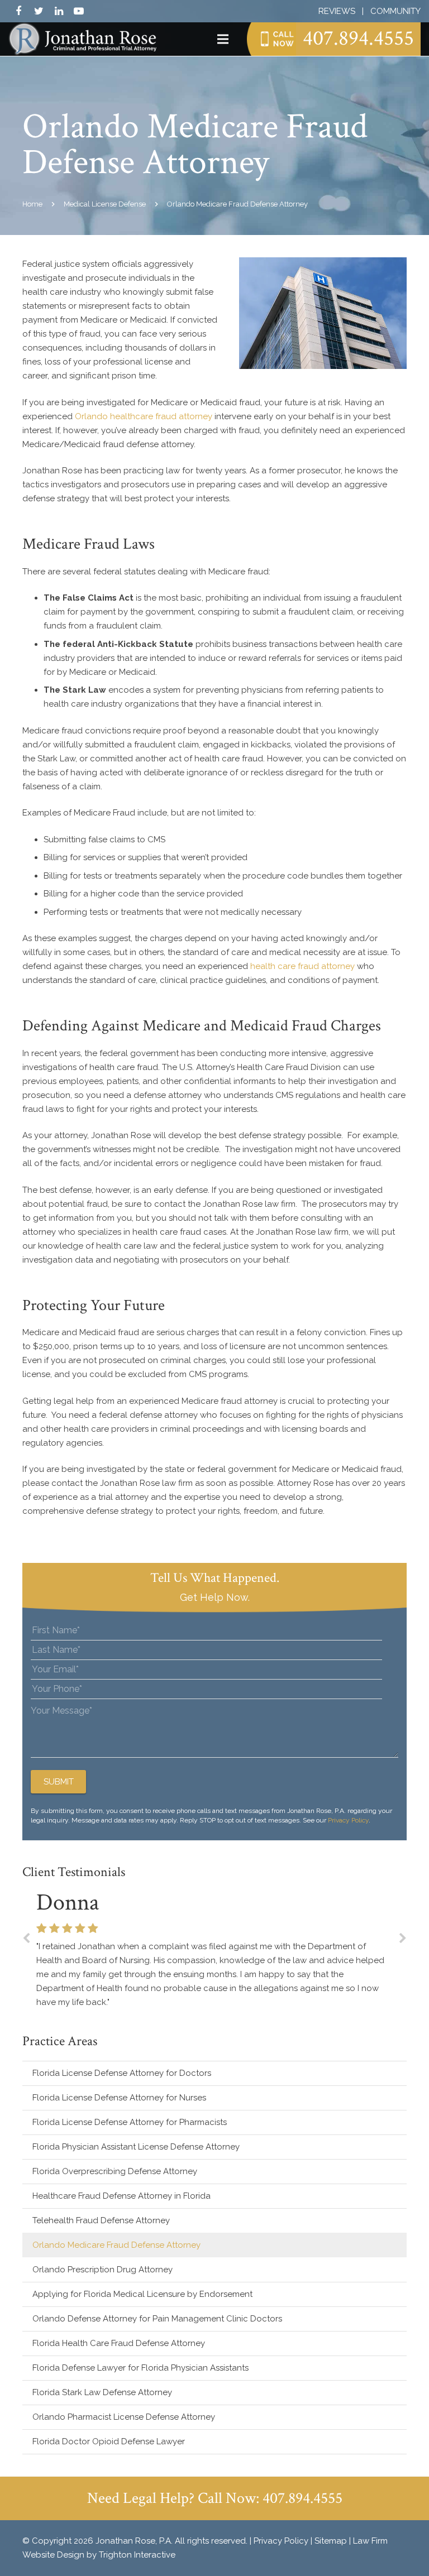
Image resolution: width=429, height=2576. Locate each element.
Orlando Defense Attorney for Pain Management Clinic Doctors (157, 2319)
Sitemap (331, 2541)
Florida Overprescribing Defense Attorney (115, 2171)
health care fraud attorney (302, 966)
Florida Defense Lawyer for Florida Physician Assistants (140, 2368)
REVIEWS (337, 11)
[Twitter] (39, 11)
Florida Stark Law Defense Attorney (102, 2392)
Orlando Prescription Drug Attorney (103, 2270)
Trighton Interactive (137, 2555)
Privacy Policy (348, 1820)
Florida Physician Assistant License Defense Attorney (136, 2147)
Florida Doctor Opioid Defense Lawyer (109, 2441)
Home (32, 204)
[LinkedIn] (59, 11)
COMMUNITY (395, 11)
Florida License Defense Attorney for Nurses (119, 2098)
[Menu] (223, 39)
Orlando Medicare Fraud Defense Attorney (116, 2245)
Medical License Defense (105, 204)
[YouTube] (79, 11)
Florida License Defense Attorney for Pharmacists (130, 2122)
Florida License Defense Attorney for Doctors (122, 2073)
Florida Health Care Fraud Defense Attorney (119, 2343)
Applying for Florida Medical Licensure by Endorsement (142, 2294)
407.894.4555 (358, 38)
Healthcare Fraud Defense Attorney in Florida (121, 2196)
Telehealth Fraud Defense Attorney (101, 2220)
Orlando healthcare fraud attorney (144, 416)
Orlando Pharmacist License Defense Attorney (124, 2417)
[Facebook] (18, 11)
